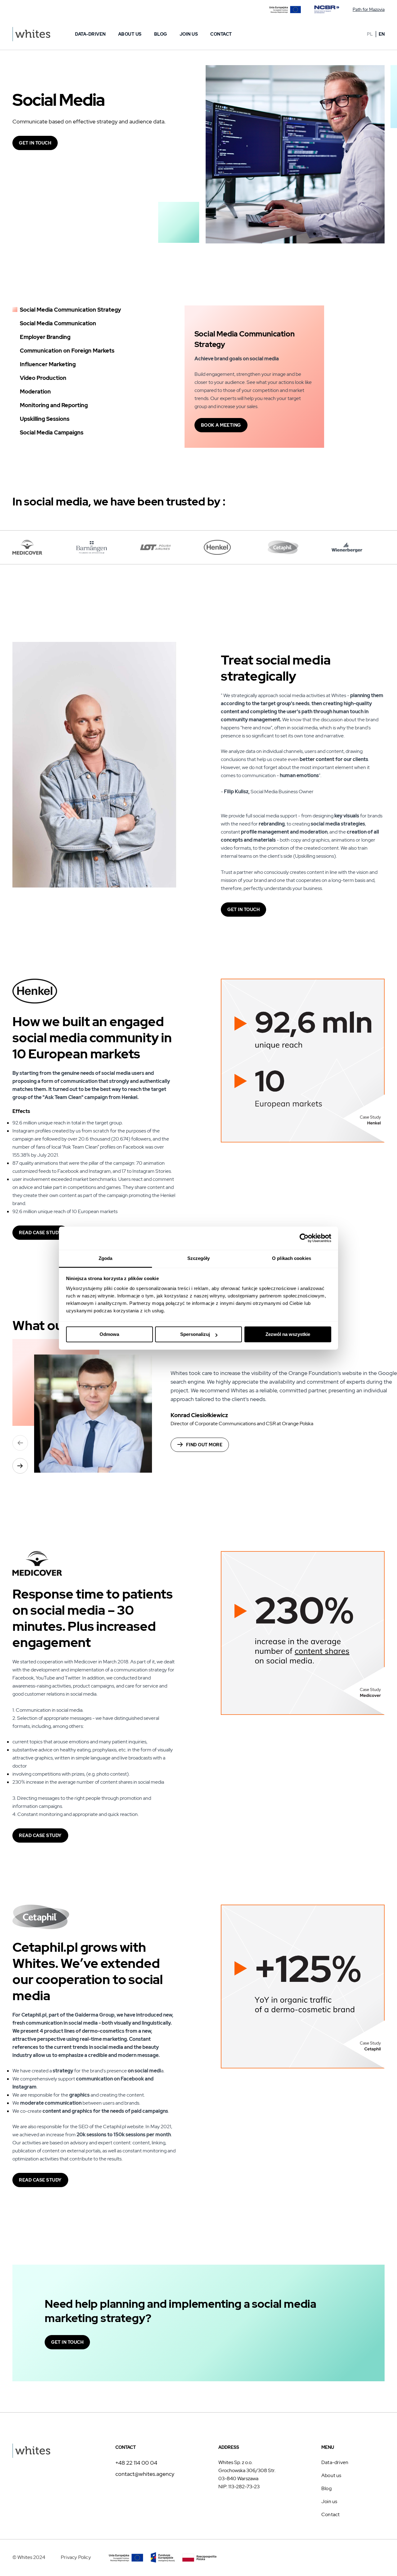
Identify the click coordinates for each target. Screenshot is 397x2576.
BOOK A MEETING (221, 425)
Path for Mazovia (369, 9)
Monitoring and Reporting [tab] (54, 405)
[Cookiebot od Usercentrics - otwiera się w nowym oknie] (304, 1238)
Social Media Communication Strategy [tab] (70, 310)
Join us (189, 34)
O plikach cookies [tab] (292, 1258)
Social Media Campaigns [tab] (52, 432)
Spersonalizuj (195, 1334)
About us (130, 34)
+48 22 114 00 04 (136, 2463)
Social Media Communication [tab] (58, 323)
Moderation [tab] (35, 392)
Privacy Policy (76, 2557)
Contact (221, 34)
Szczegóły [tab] (199, 1258)
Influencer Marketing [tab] (48, 364)
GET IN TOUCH (35, 143)
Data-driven (90, 34)
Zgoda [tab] (106, 1258)
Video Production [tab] (43, 378)
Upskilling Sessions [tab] (45, 419)
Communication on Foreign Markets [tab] (67, 351)
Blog (161, 34)
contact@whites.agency (145, 2474)
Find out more (204, 1445)
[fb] (380, 2556)
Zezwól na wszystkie (288, 1334)
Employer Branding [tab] (45, 337)
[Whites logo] (31, 34)
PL (370, 34)
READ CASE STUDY (40, 1233)
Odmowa (109, 1334)
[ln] (366, 2556)
